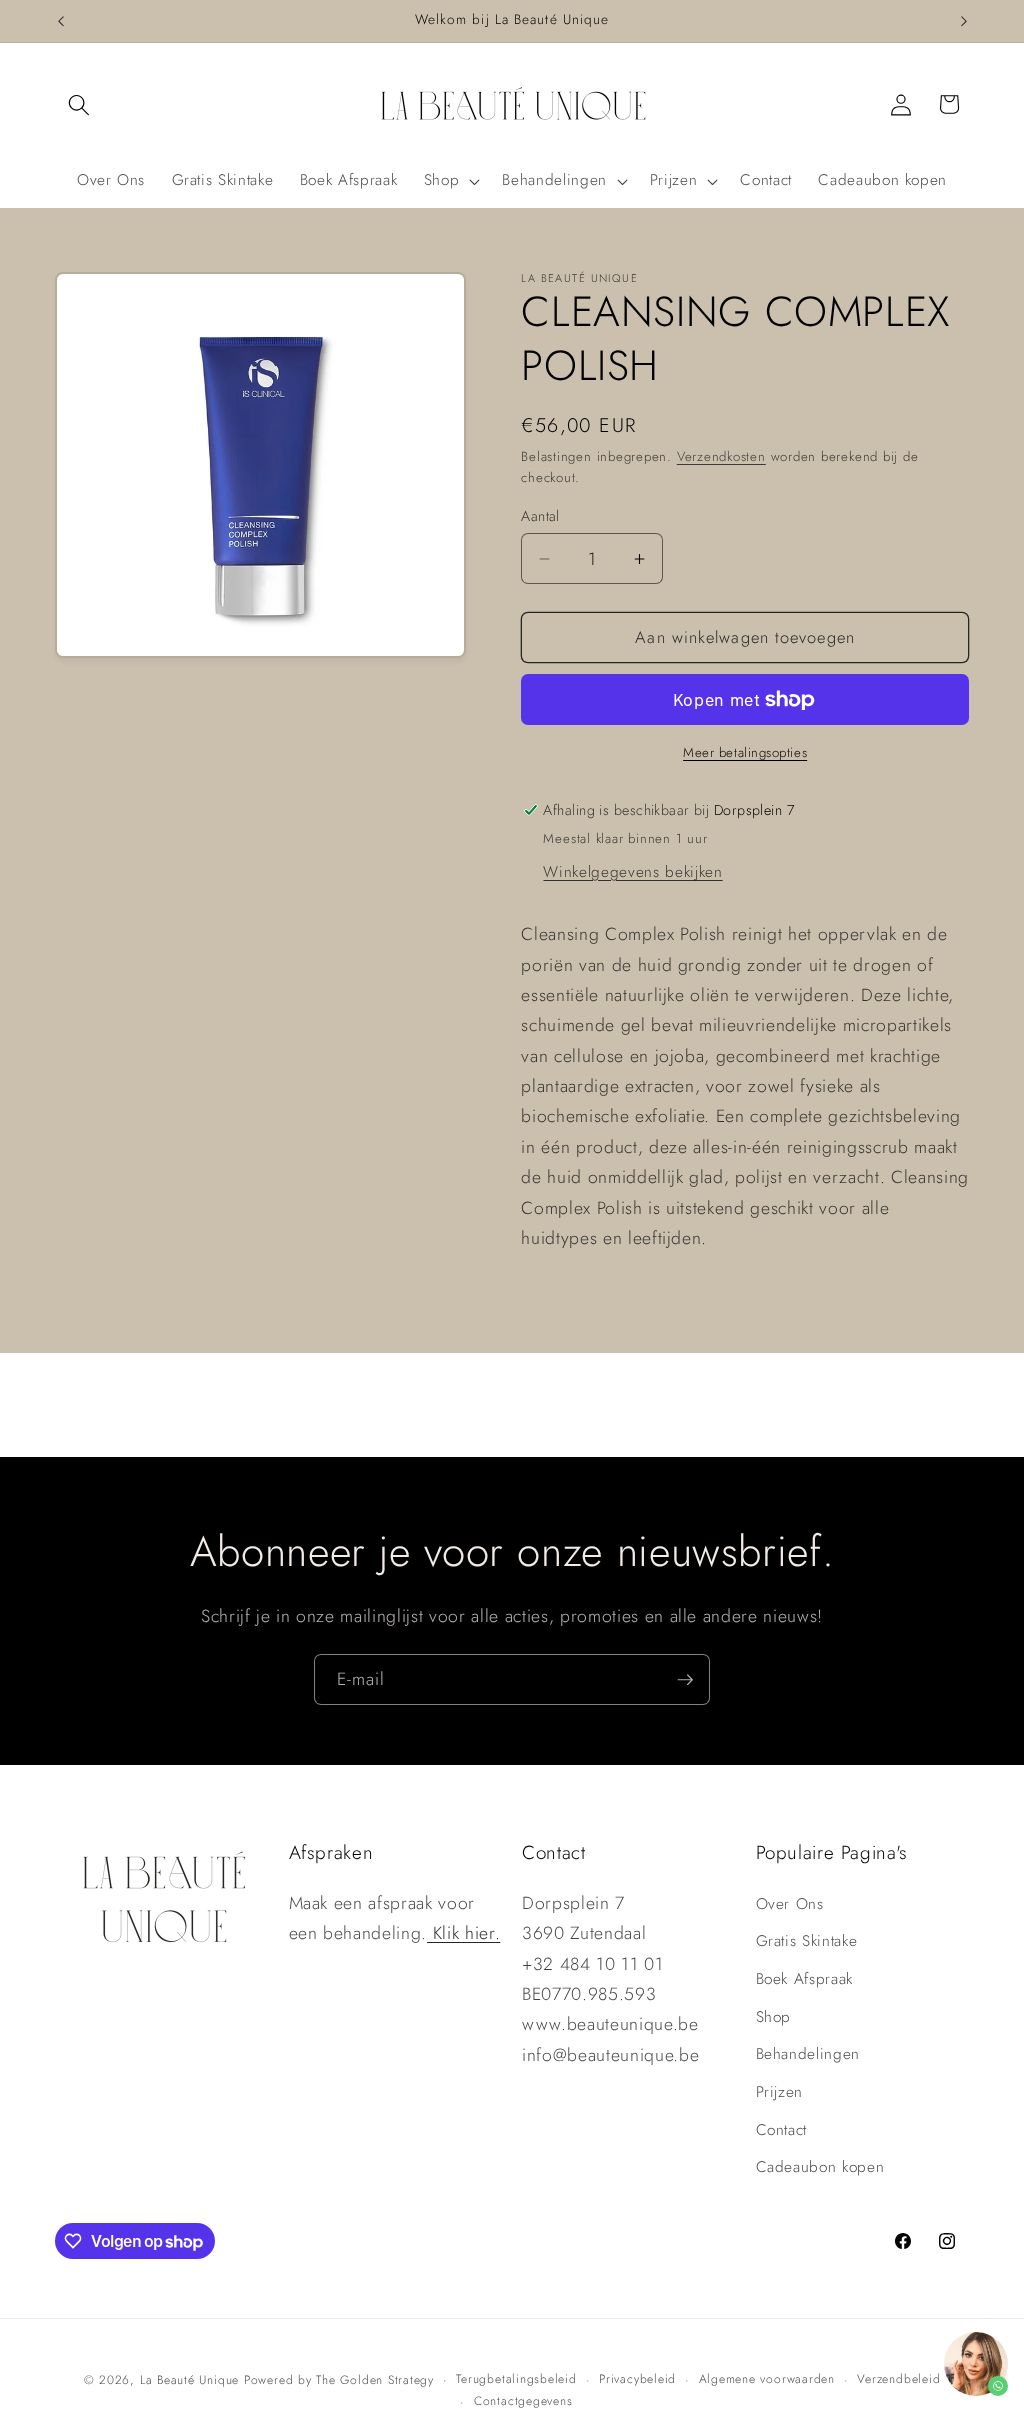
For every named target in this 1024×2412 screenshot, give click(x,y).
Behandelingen (808, 2054)
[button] (79, 104)
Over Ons (790, 1904)
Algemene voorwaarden (767, 2379)
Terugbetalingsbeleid (516, 2379)
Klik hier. (463, 1933)
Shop (774, 2017)
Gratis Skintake (807, 1941)
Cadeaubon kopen (820, 2167)
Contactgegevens (523, 2401)
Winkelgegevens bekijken (632, 872)
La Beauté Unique (189, 2380)
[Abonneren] (685, 1680)
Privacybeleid (637, 2379)
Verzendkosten (721, 456)
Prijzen (780, 2092)
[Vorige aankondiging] (61, 21)
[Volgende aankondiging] (964, 21)
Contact (782, 2130)
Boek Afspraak (805, 1979)
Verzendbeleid (898, 2379)
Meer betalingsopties (745, 752)
